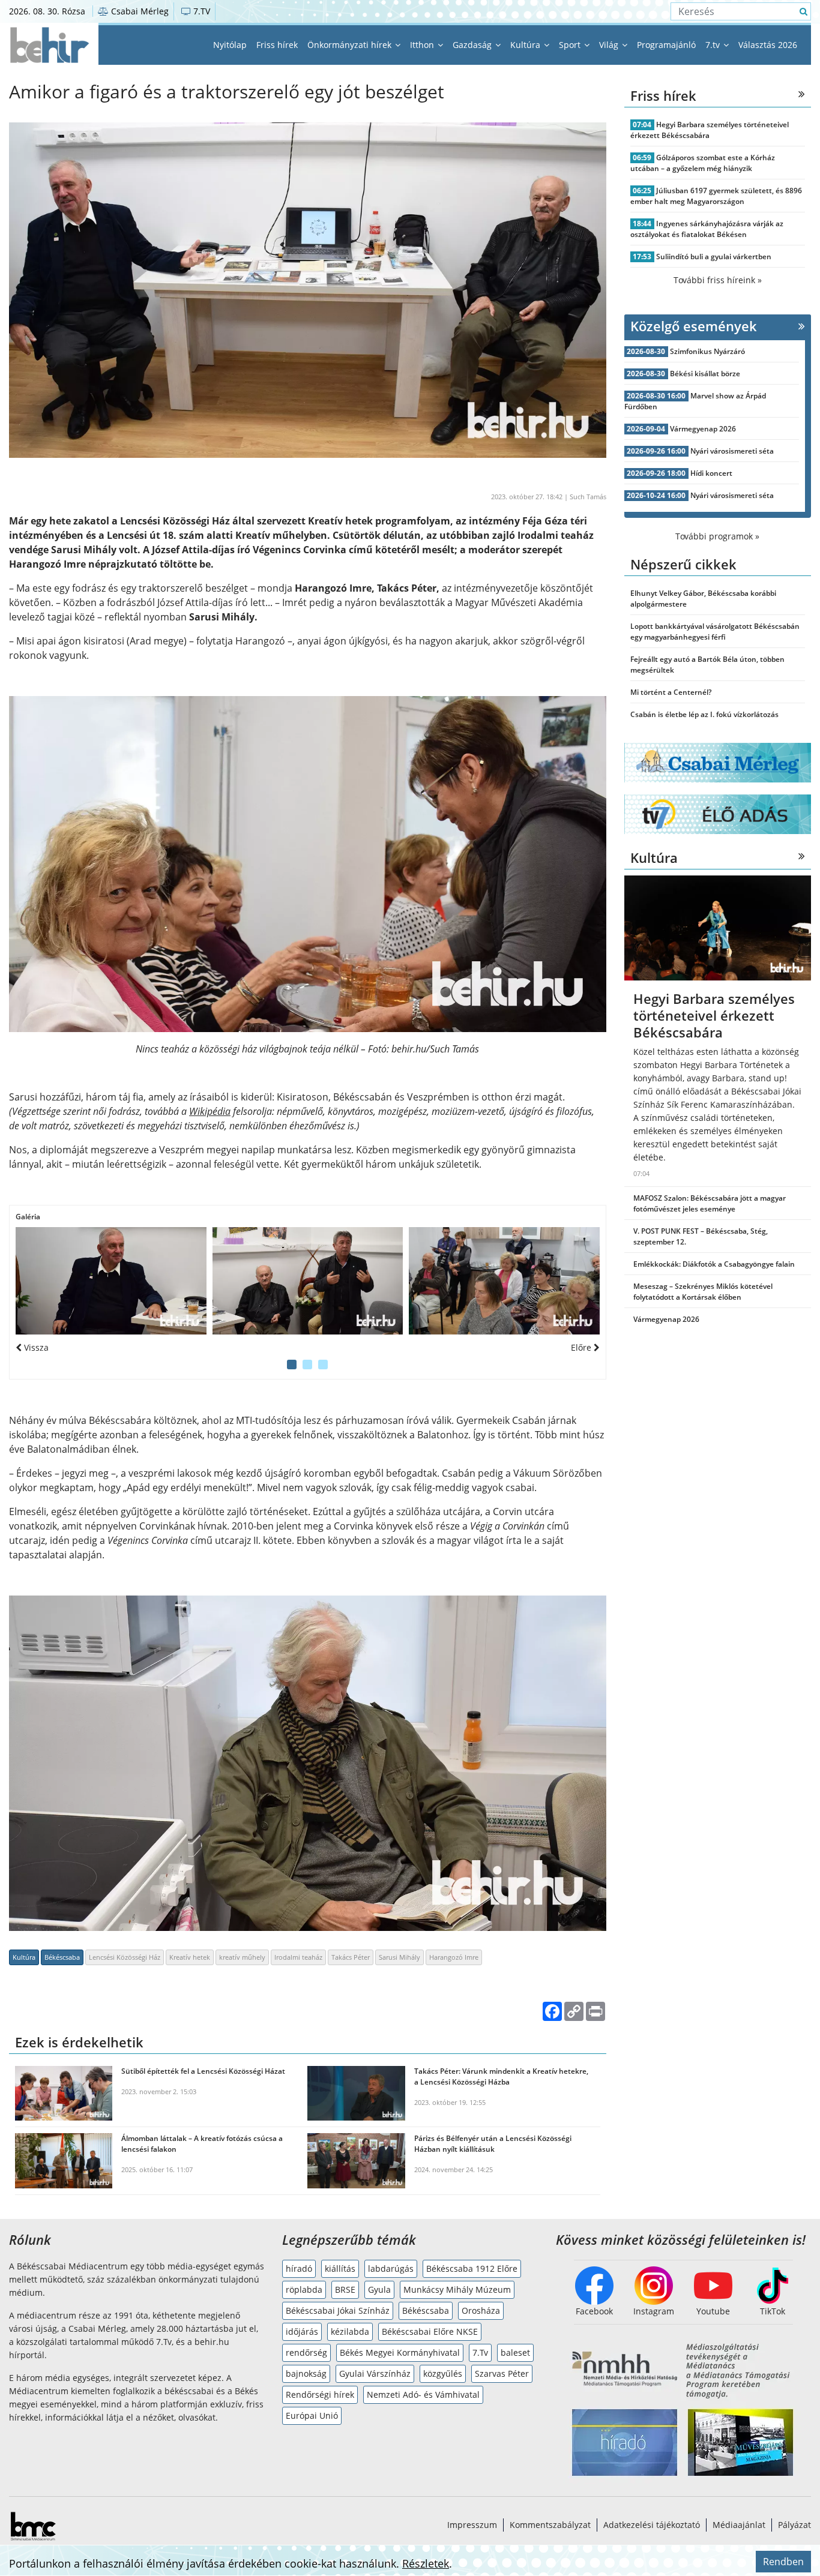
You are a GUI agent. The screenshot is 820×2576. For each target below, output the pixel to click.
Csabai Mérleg (139, 11)
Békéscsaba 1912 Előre (472, 2268)
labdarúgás (391, 2268)
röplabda (304, 2289)
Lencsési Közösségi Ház (125, 1957)
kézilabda (350, 2331)
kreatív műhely (242, 1957)
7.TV (200, 11)
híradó (299, 2268)
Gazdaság (473, 45)
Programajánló (666, 45)
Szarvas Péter (502, 2373)
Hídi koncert (711, 473)
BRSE (345, 2289)
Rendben (783, 2562)
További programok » (717, 536)
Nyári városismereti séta (732, 451)
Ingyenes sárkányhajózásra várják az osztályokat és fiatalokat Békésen (707, 229)
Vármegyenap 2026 (703, 429)
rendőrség (306, 2352)
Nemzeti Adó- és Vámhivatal (423, 2394)
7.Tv (480, 2352)
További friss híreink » (718, 280)
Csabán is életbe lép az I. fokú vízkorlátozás (704, 714)
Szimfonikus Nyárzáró (707, 351)
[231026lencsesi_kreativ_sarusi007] (504, 1281)
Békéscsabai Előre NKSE (430, 2331)
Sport (571, 45)
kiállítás (340, 2268)
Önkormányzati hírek (351, 45)
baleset (515, 2352)
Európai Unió (312, 2415)
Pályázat (794, 2525)
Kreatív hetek (190, 1957)
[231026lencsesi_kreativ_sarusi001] (111, 1281)
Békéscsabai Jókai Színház (338, 2310)
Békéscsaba (62, 1957)
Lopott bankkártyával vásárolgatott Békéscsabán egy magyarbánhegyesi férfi (715, 632)
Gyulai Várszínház (375, 2373)
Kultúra (526, 45)
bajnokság (306, 2373)
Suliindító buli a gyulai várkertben (714, 257)
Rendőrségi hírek (320, 2394)
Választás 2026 (768, 45)
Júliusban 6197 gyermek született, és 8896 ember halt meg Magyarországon (716, 196)
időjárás (302, 2331)
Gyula (379, 2289)
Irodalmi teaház (298, 1957)
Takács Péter (351, 1957)
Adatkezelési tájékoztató (652, 2525)
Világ (610, 45)
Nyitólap (230, 45)
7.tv (714, 45)
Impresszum (472, 2525)
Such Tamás (588, 497)
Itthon (423, 45)
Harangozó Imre (454, 1957)
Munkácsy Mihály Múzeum (457, 2289)
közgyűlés (443, 2373)
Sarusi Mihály (399, 1957)
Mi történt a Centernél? (671, 692)
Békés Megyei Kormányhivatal (400, 2352)
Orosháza (481, 2310)
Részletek (426, 2563)
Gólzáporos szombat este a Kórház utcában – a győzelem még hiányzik (703, 163)
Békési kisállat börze (705, 374)
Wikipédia (210, 1111)
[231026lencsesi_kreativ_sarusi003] (308, 1281)
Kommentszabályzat (550, 2525)
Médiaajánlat (739, 2525)
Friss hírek (277, 45)
